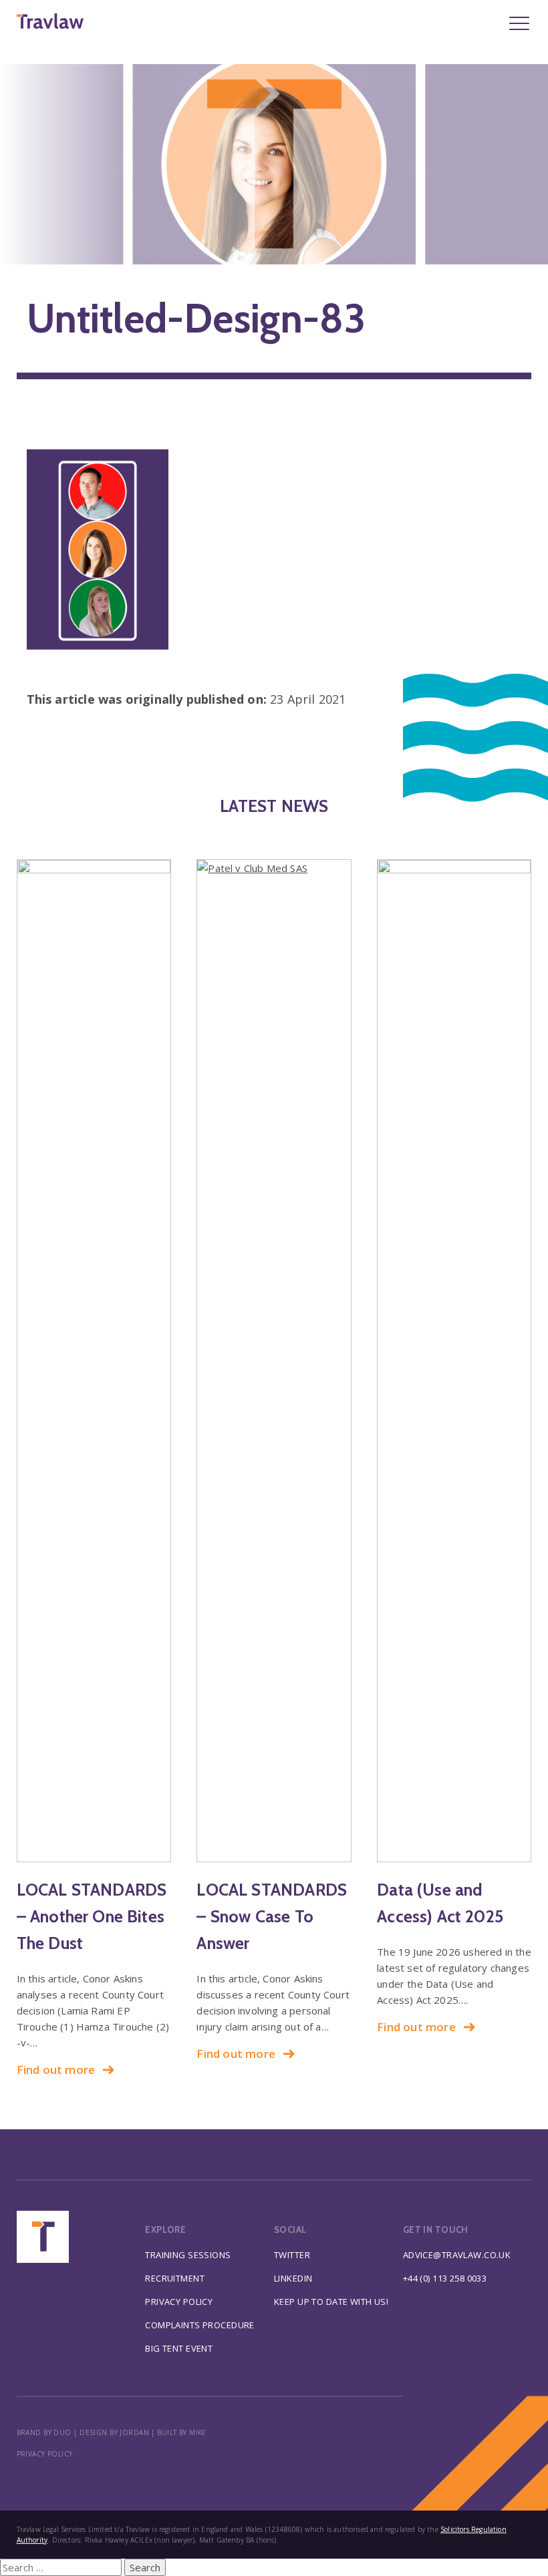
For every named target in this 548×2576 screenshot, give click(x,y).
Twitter (292, 2255)
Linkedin (293, 2278)
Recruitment (175, 2278)
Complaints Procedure (200, 2325)
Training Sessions (188, 2255)
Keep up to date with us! (331, 2302)
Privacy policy (45, 2454)
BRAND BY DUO (44, 2432)
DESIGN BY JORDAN (114, 2432)
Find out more (56, 2070)
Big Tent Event (179, 2348)
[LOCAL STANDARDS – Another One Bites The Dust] (94, 1361)
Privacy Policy (179, 2302)
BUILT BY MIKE (182, 2432)
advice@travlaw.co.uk (457, 2255)
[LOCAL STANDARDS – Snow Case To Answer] (274, 1361)
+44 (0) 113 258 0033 (445, 2278)
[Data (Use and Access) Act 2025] (454, 1361)
